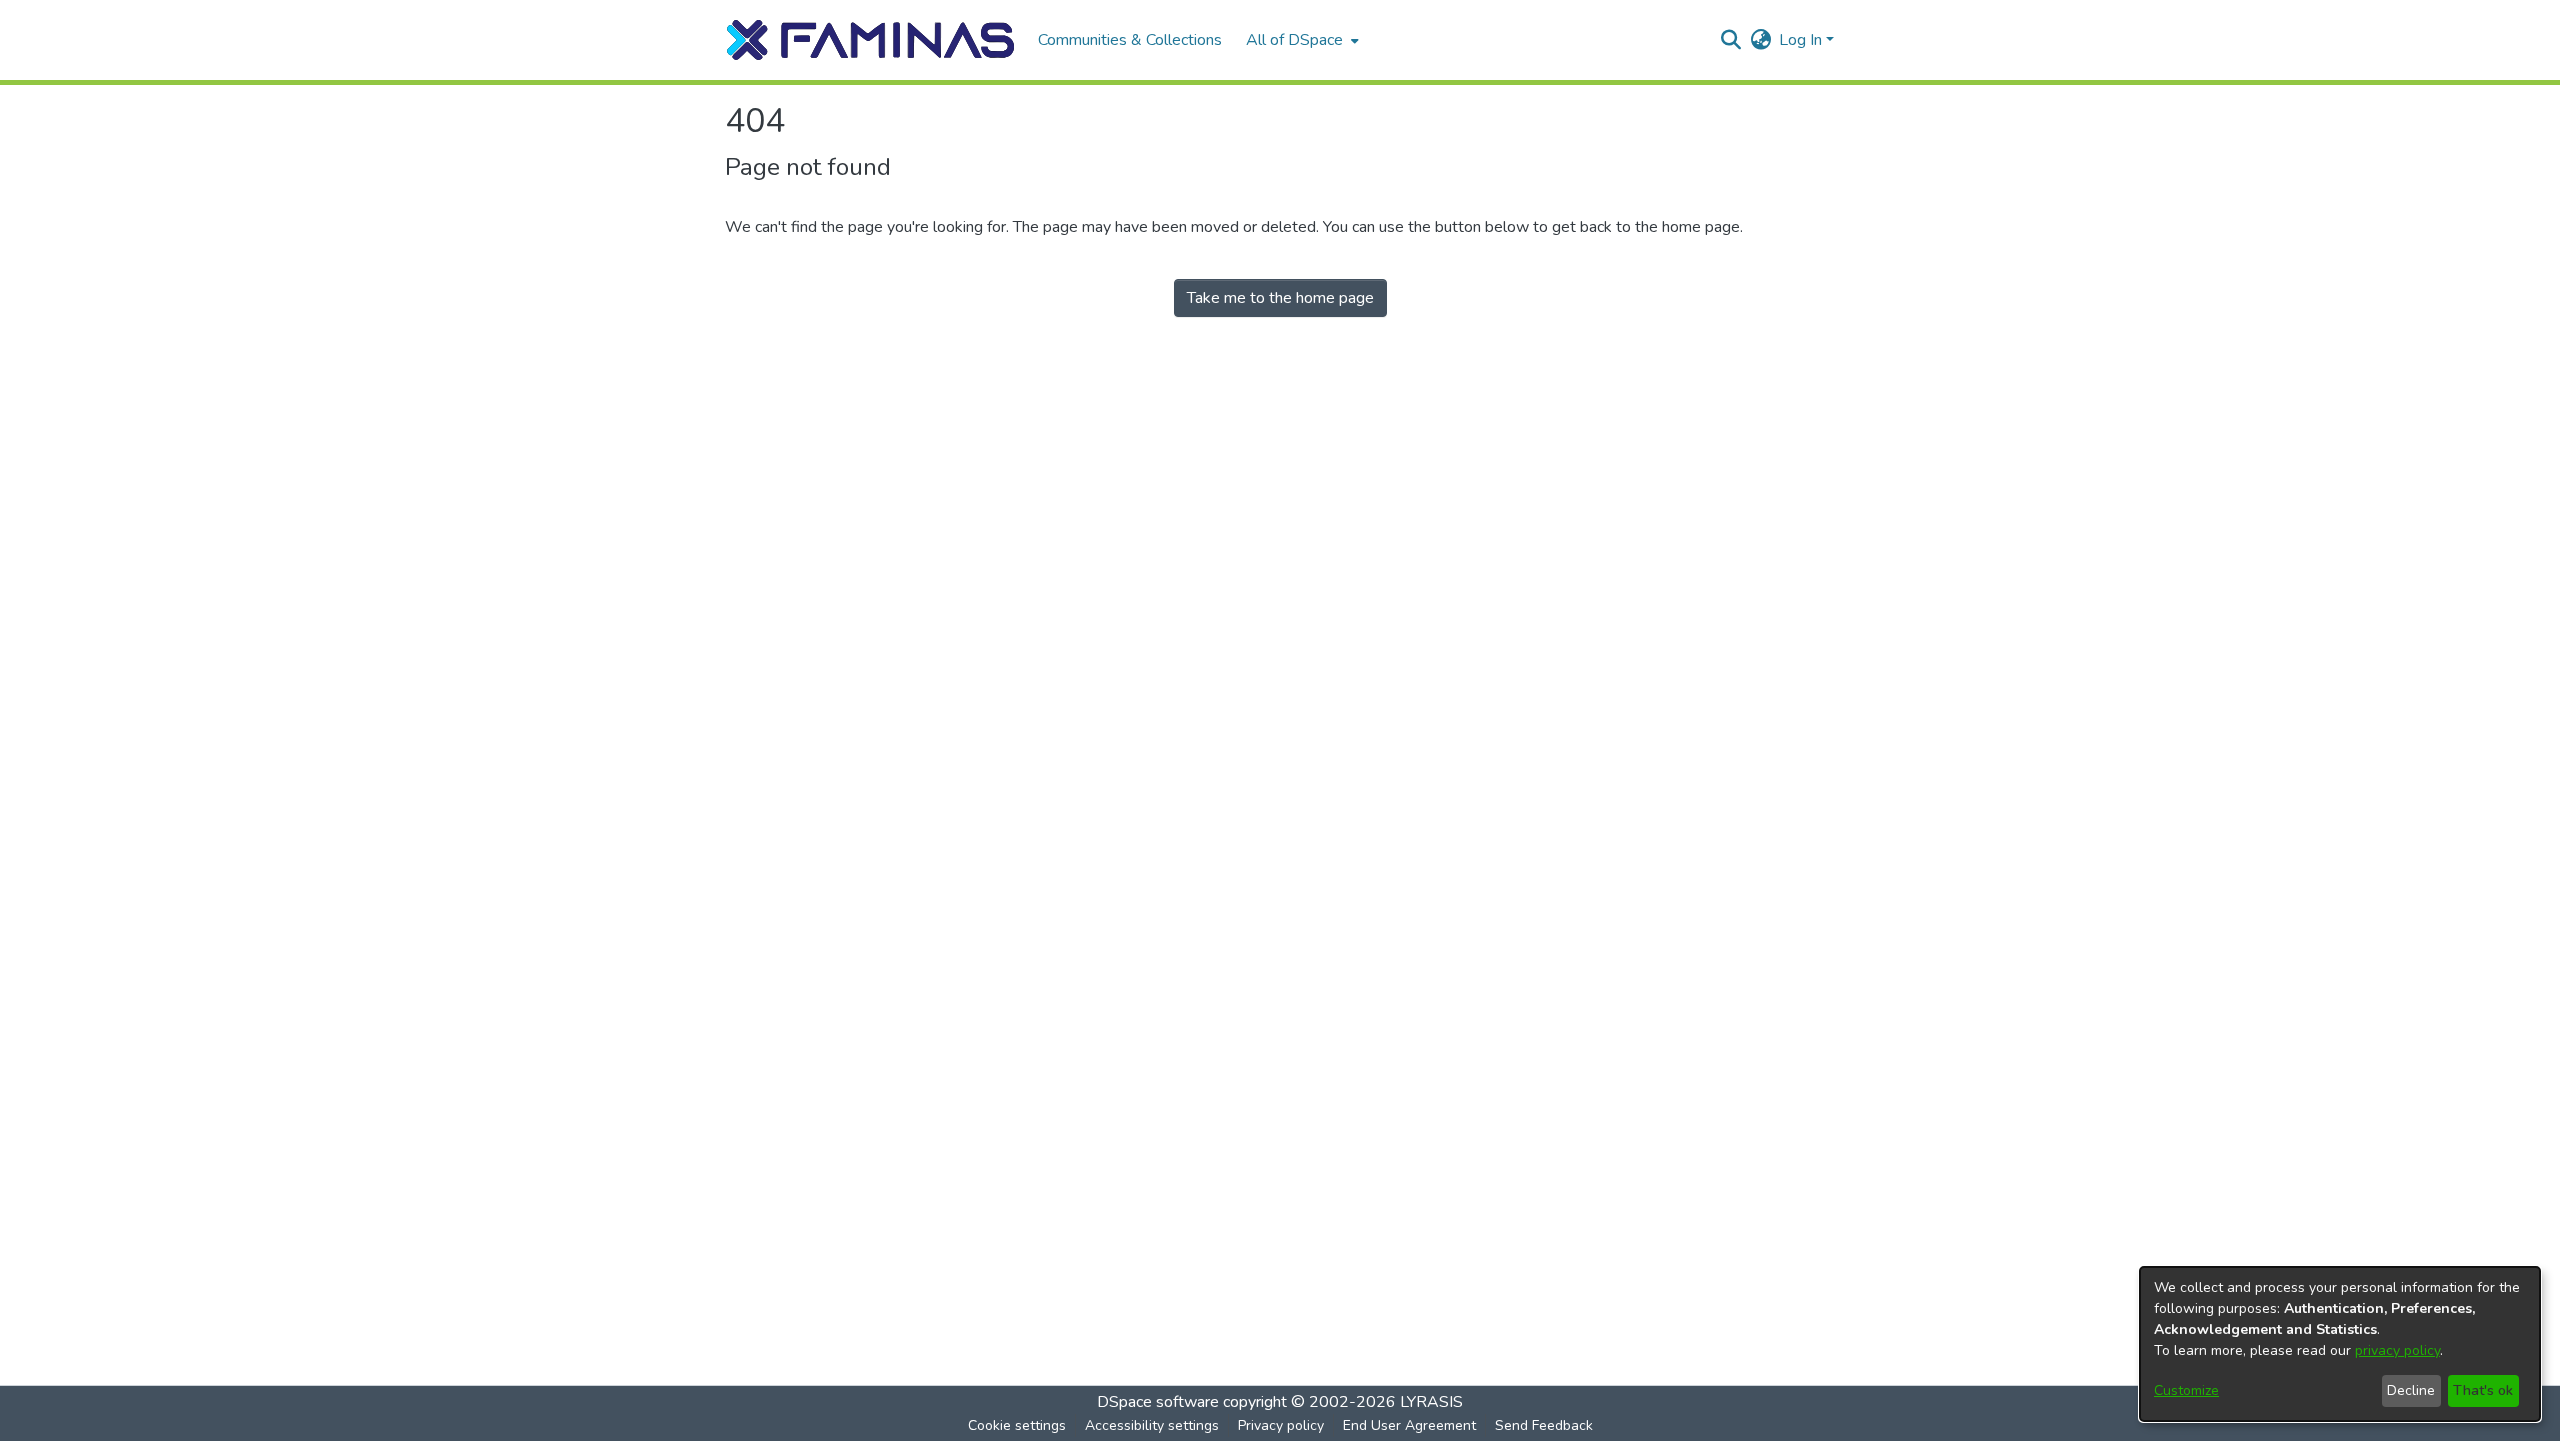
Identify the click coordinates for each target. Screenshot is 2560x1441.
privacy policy (2397, 1350)
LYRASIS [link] (1431, 1402)
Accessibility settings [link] (1152, 1425)
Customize (2186, 1390)
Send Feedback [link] (1544, 1425)
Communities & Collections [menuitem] (1130, 40)
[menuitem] (1300, 40)
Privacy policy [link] (1281, 1425)
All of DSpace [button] (1294, 40)
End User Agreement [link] (1409, 1425)
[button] (871, 40)
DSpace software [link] (1158, 1402)
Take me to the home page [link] (1280, 298)
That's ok (2483, 1390)
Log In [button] (1802, 40)
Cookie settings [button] (1017, 1425)
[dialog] (2340, 1344)
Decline (2411, 1390)
